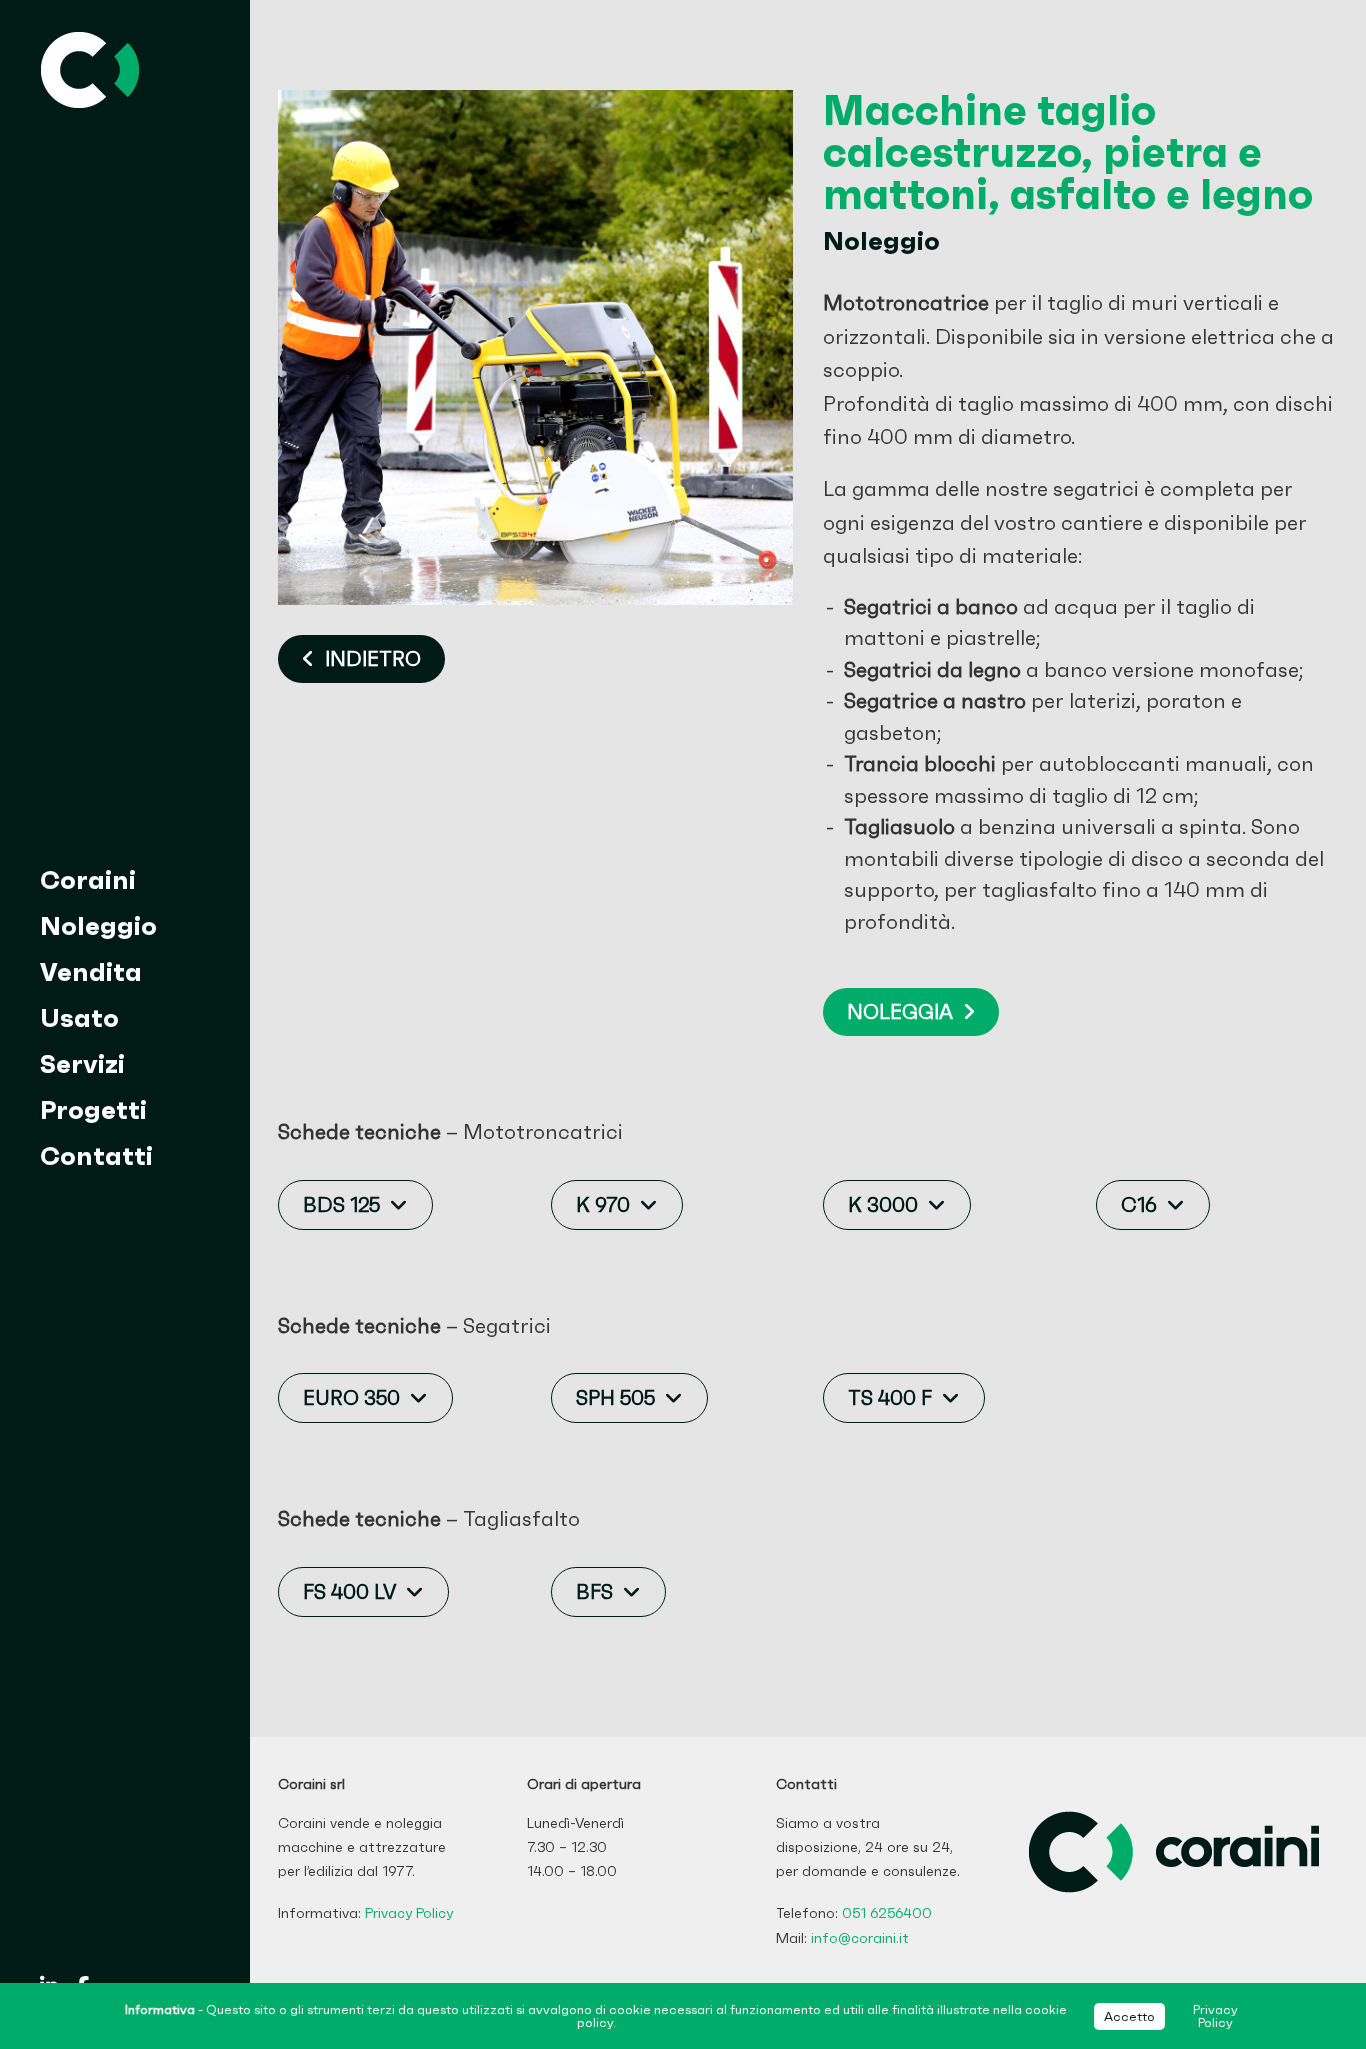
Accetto (1129, 2016)
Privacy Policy (409, 1913)
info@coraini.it (860, 1938)
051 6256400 (887, 1913)
